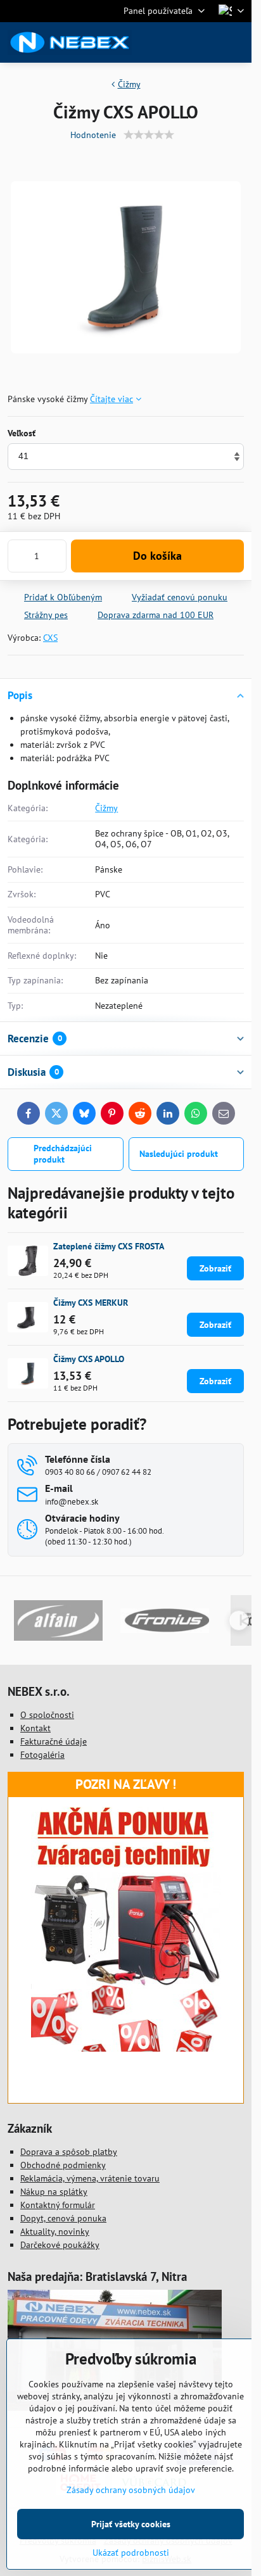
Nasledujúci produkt (179, 1154)
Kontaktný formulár (58, 2205)
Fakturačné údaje (54, 1741)
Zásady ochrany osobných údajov (131, 2490)
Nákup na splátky (54, 2192)
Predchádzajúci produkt (63, 1154)
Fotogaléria (42, 1755)
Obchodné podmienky (63, 2165)
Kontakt (35, 1728)
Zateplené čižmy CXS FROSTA (109, 1246)
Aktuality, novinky (55, 2232)
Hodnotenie (93, 135)
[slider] (149, 135)
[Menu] (236, 42)
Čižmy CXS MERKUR (91, 1303)
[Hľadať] (175, 42)
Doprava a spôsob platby (69, 2152)
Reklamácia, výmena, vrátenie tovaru (90, 2178)
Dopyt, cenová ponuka (63, 2218)
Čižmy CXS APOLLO (89, 1359)
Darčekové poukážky (60, 2245)
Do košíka (157, 556)
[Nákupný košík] (206, 42)
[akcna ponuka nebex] (126, 2049)
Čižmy (106, 808)
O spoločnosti (47, 1715)
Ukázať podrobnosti (131, 2553)
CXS (50, 638)
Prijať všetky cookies (131, 2524)
